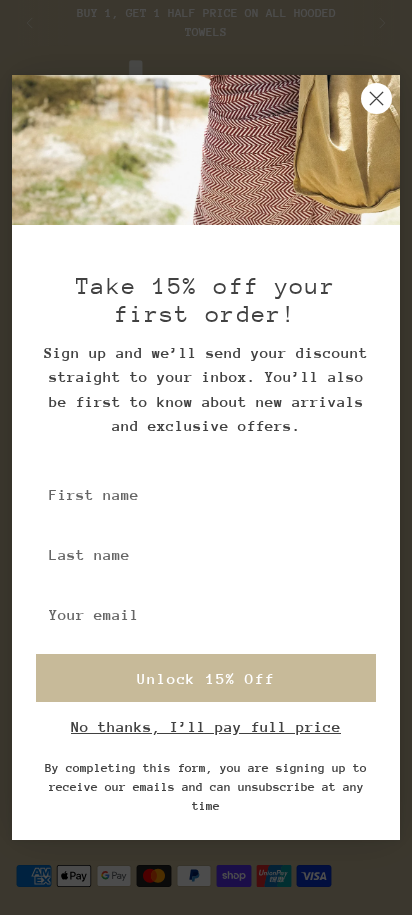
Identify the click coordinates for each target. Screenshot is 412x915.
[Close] (376, 98)
